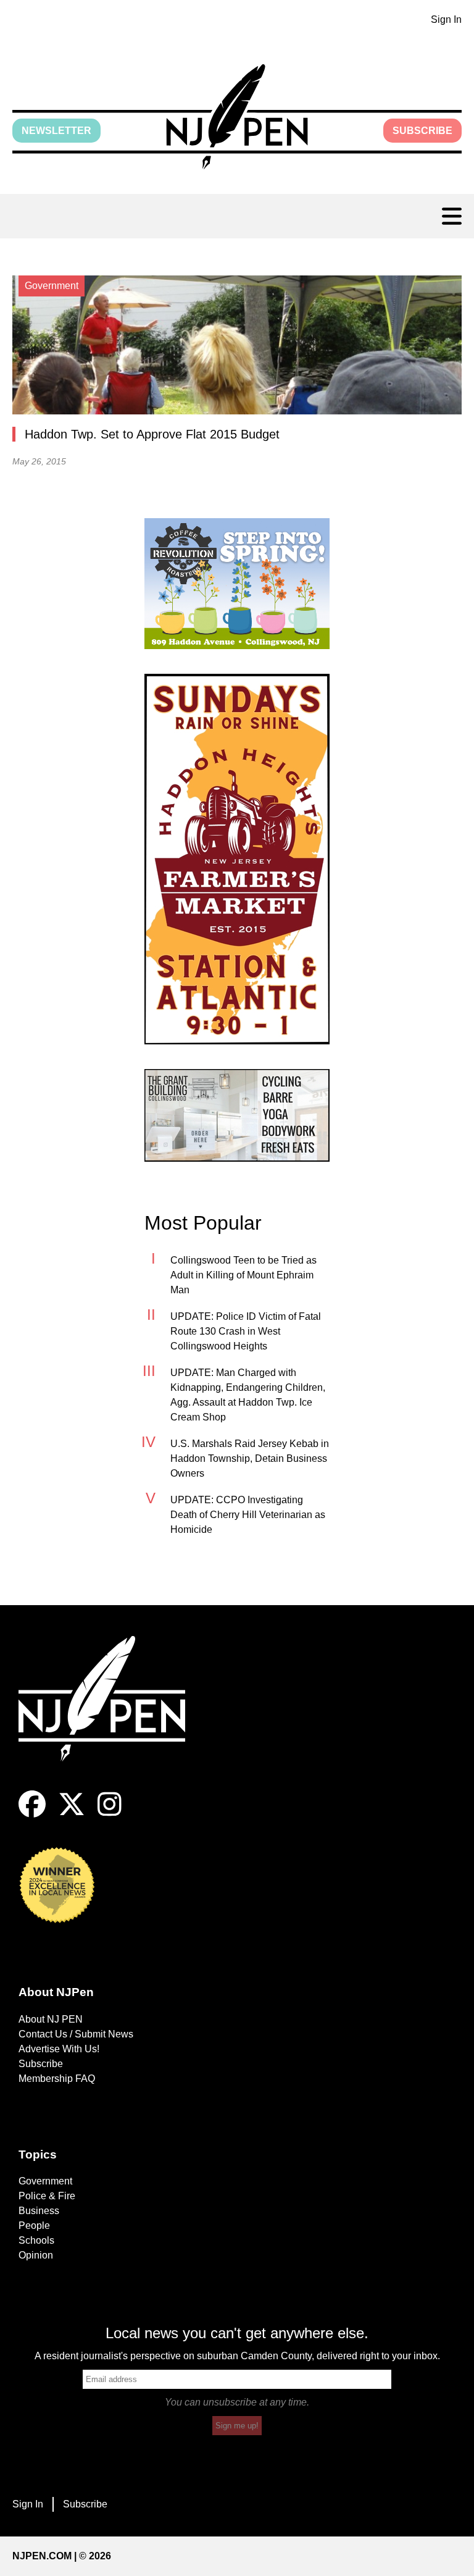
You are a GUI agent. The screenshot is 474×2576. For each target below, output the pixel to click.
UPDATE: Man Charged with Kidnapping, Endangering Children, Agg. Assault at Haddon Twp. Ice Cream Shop (248, 1395)
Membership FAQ (57, 2079)
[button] (237, 117)
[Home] (111, 1714)
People (34, 2226)
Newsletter (56, 131)
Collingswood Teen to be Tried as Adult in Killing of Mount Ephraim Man (243, 1275)
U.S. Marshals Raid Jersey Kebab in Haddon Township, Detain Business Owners (250, 1458)
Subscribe (422, 131)
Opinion (36, 2255)
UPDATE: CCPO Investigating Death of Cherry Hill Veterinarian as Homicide (248, 1515)
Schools (36, 2240)
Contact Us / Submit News (76, 2034)
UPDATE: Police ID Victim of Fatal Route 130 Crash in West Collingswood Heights (246, 1331)
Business (39, 2211)
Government (45, 2181)
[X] (72, 1814)
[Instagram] (110, 1814)
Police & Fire (47, 2196)
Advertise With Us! (59, 2049)
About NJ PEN (51, 2019)
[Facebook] (32, 1814)
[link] (237, 584)
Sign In (446, 19)
